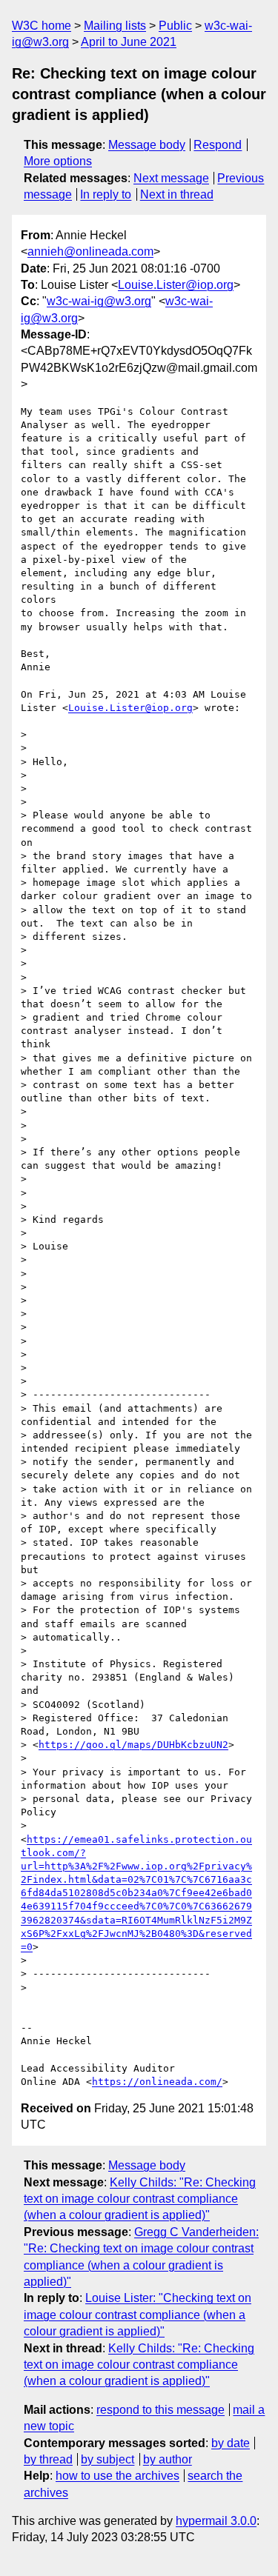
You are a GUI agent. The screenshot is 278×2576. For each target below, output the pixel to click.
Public (175, 26)
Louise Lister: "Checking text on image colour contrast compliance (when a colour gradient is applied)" (138, 2315)
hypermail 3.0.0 (216, 2521)
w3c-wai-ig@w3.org (99, 301)
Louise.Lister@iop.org (176, 285)
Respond (218, 145)
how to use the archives (118, 2476)
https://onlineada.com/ (157, 2082)
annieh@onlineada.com (90, 251)
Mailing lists (115, 26)
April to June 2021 (129, 42)
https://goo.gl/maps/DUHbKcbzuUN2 (133, 1745)
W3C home (42, 26)
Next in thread (177, 194)
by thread (48, 2459)
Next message (171, 178)
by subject (107, 2459)
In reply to (106, 194)
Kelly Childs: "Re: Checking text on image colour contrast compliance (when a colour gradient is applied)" (140, 2199)
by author (168, 2459)
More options (58, 161)
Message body (147, 145)
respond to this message (160, 2410)
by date (231, 2443)
